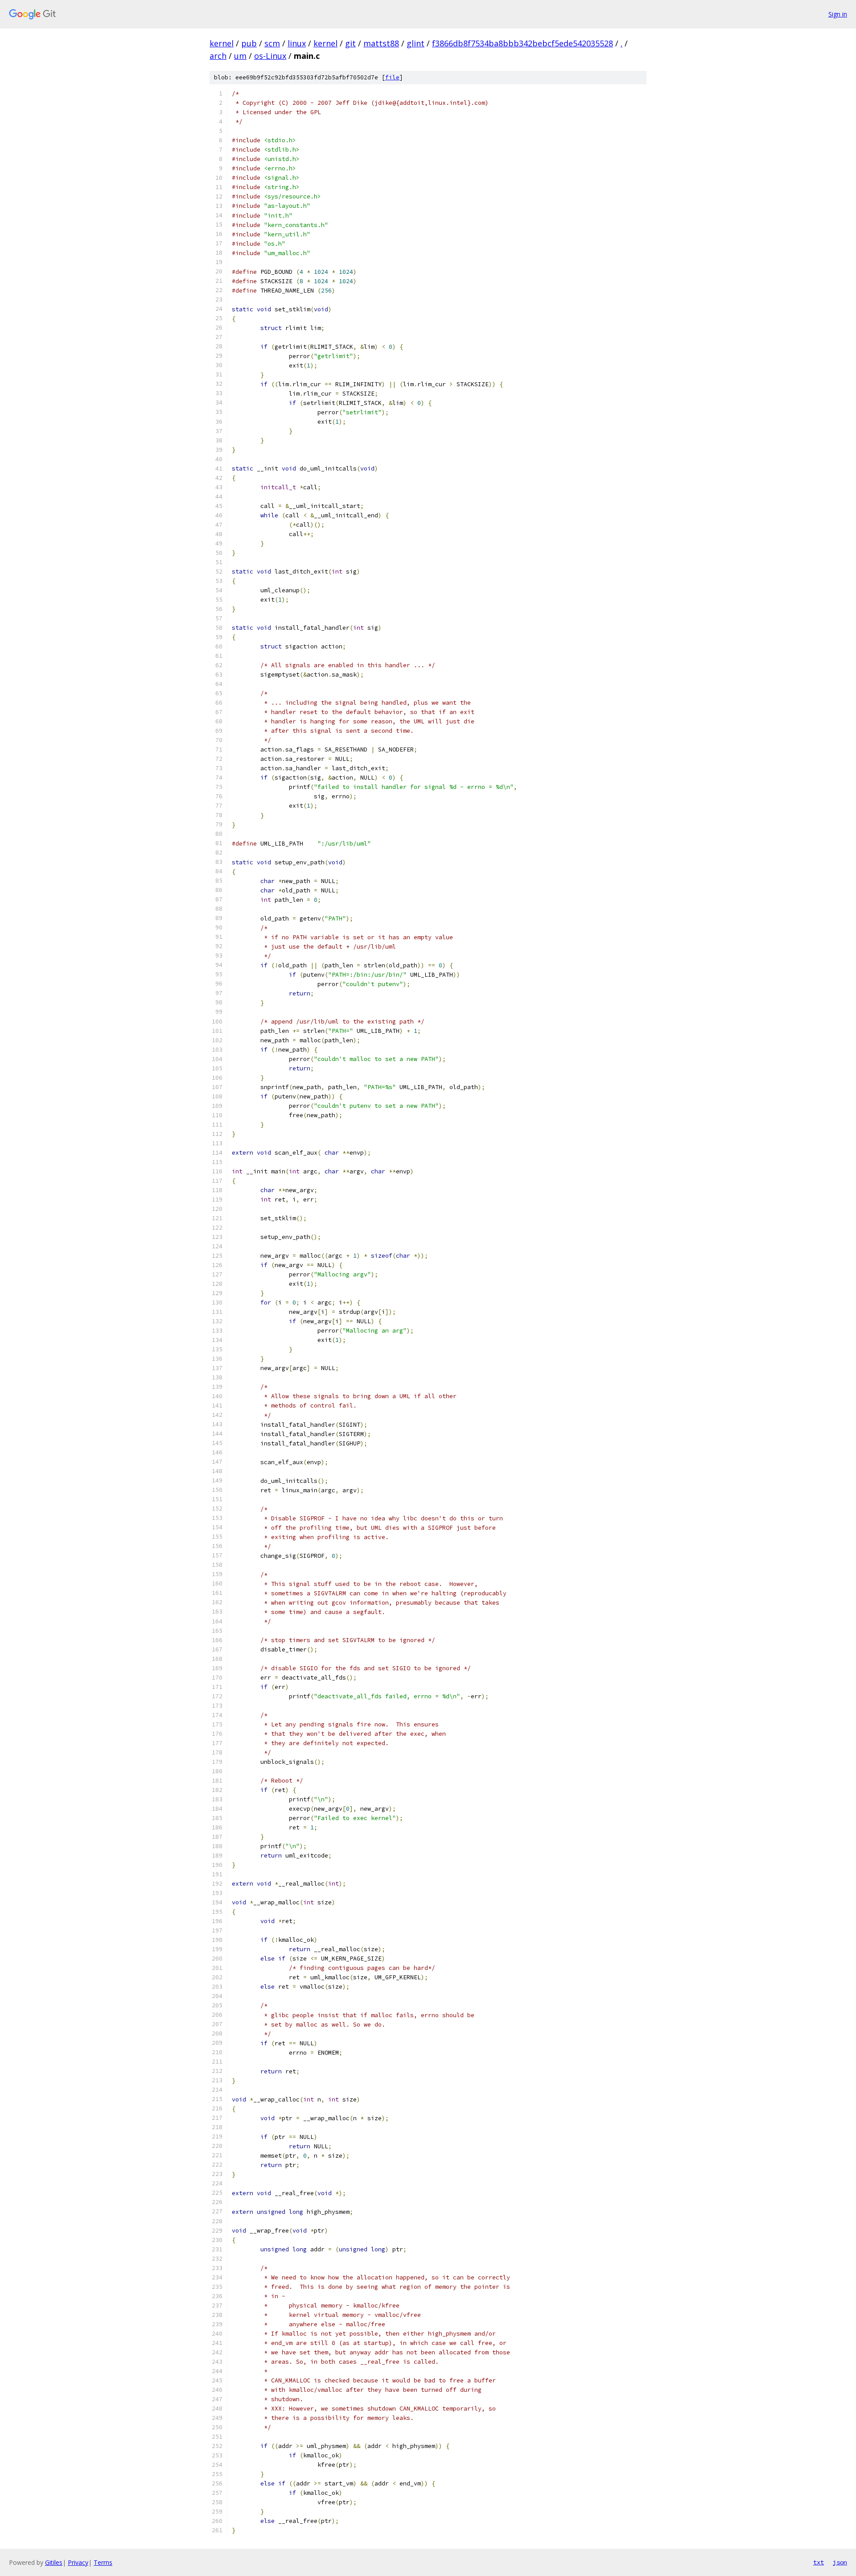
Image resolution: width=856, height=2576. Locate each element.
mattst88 (381, 43)
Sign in (838, 14)
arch (218, 56)
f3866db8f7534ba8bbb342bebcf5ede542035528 (523, 43)
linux (297, 43)
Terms (103, 2562)
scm (272, 43)
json (840, 2562)
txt (819, 2562)
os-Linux (270, 56)
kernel (222, 43)
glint (416, 43)
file (392, 77)
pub (249, 43)
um (240, 56)
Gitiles (54, 2562)
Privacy (78, 2562)
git (350, 43)
